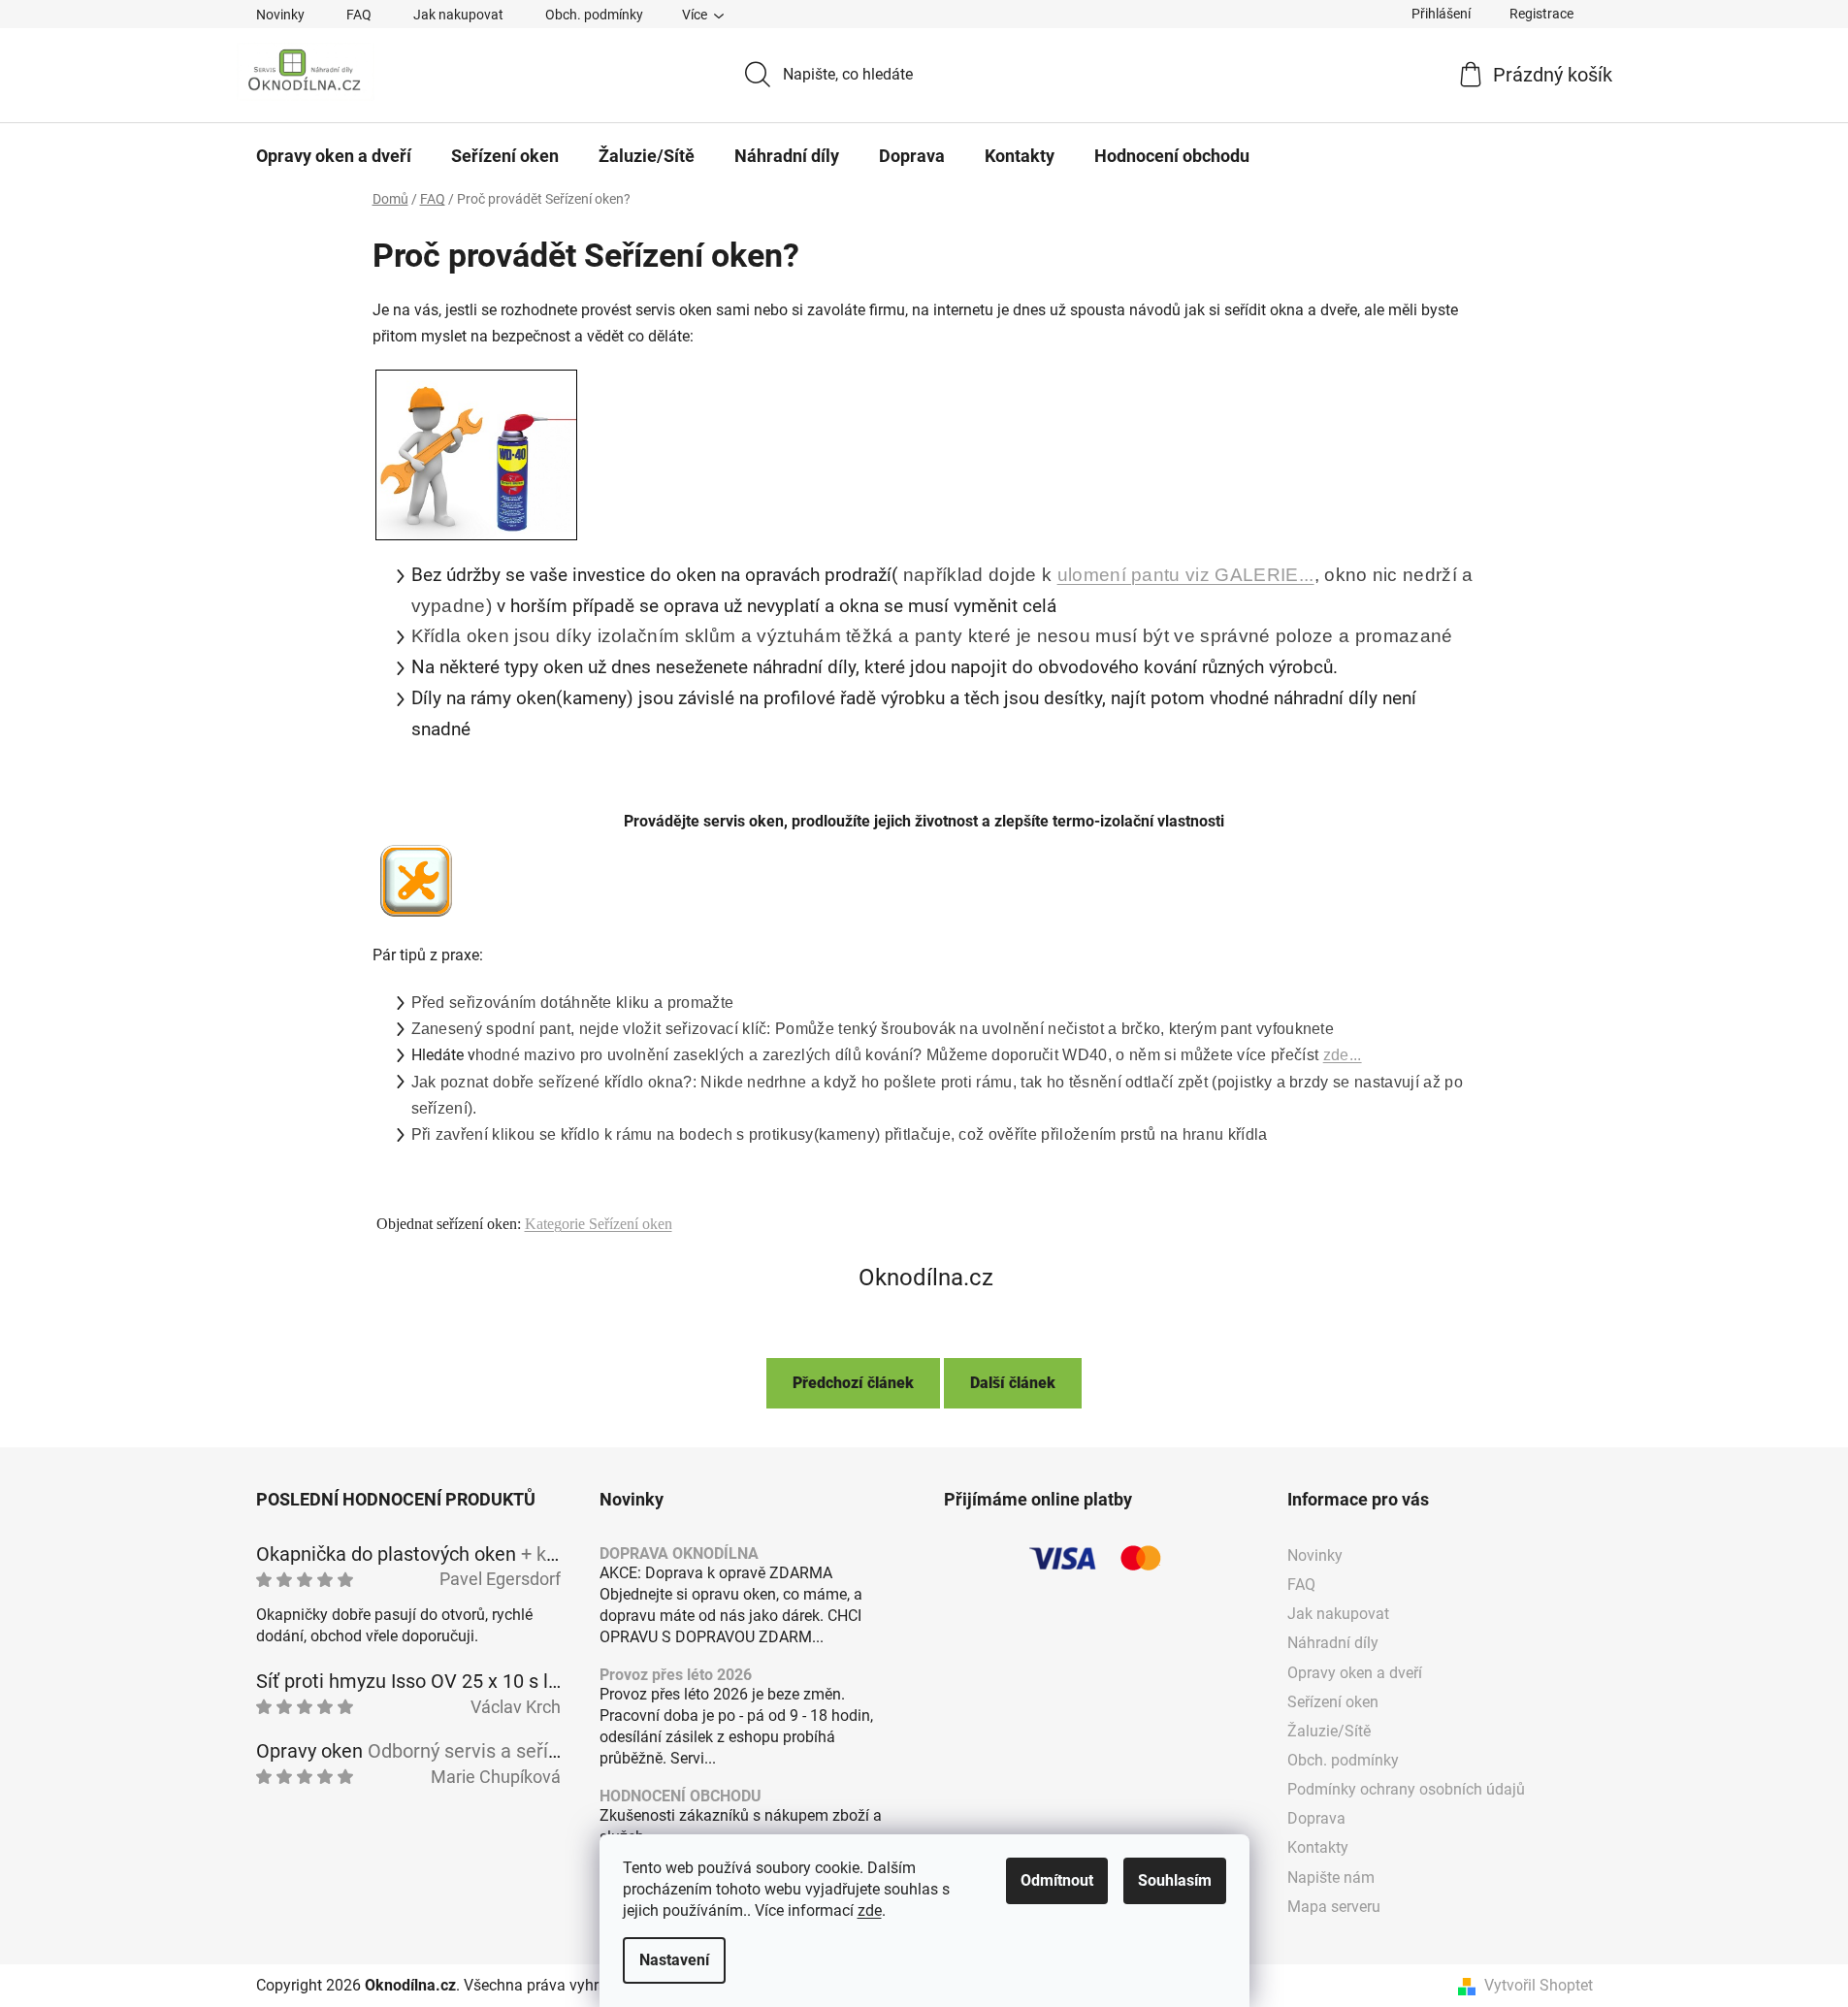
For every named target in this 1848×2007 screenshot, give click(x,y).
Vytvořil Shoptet (1539, 1985)
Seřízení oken (1333, 1702)
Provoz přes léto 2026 (676, 1675)
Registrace (1541, 14)
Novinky (280, 15)
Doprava (1316, 1818)
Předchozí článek (853, 1383)
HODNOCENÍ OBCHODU (681, 1797)
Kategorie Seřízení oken (599, 1224)
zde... (1343, 1055)
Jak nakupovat (458, 15)
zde (870, 1910)
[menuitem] (334, 156)
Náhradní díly (1333, 1643)
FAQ (359, 15)
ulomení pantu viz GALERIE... (1186, 575)
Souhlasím (1175, 1880)
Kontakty (1318, 1847)
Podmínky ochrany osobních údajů (1406, 1789)
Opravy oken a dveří (1355, 1673)
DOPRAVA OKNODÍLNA (679, 1554)
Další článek (1013, 1383)
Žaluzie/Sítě (1329, 1731)
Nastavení (674, 1960)
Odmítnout (1057, 1880)
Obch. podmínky (594, 15)
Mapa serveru (1334, 1907)
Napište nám (1331, 1878)
